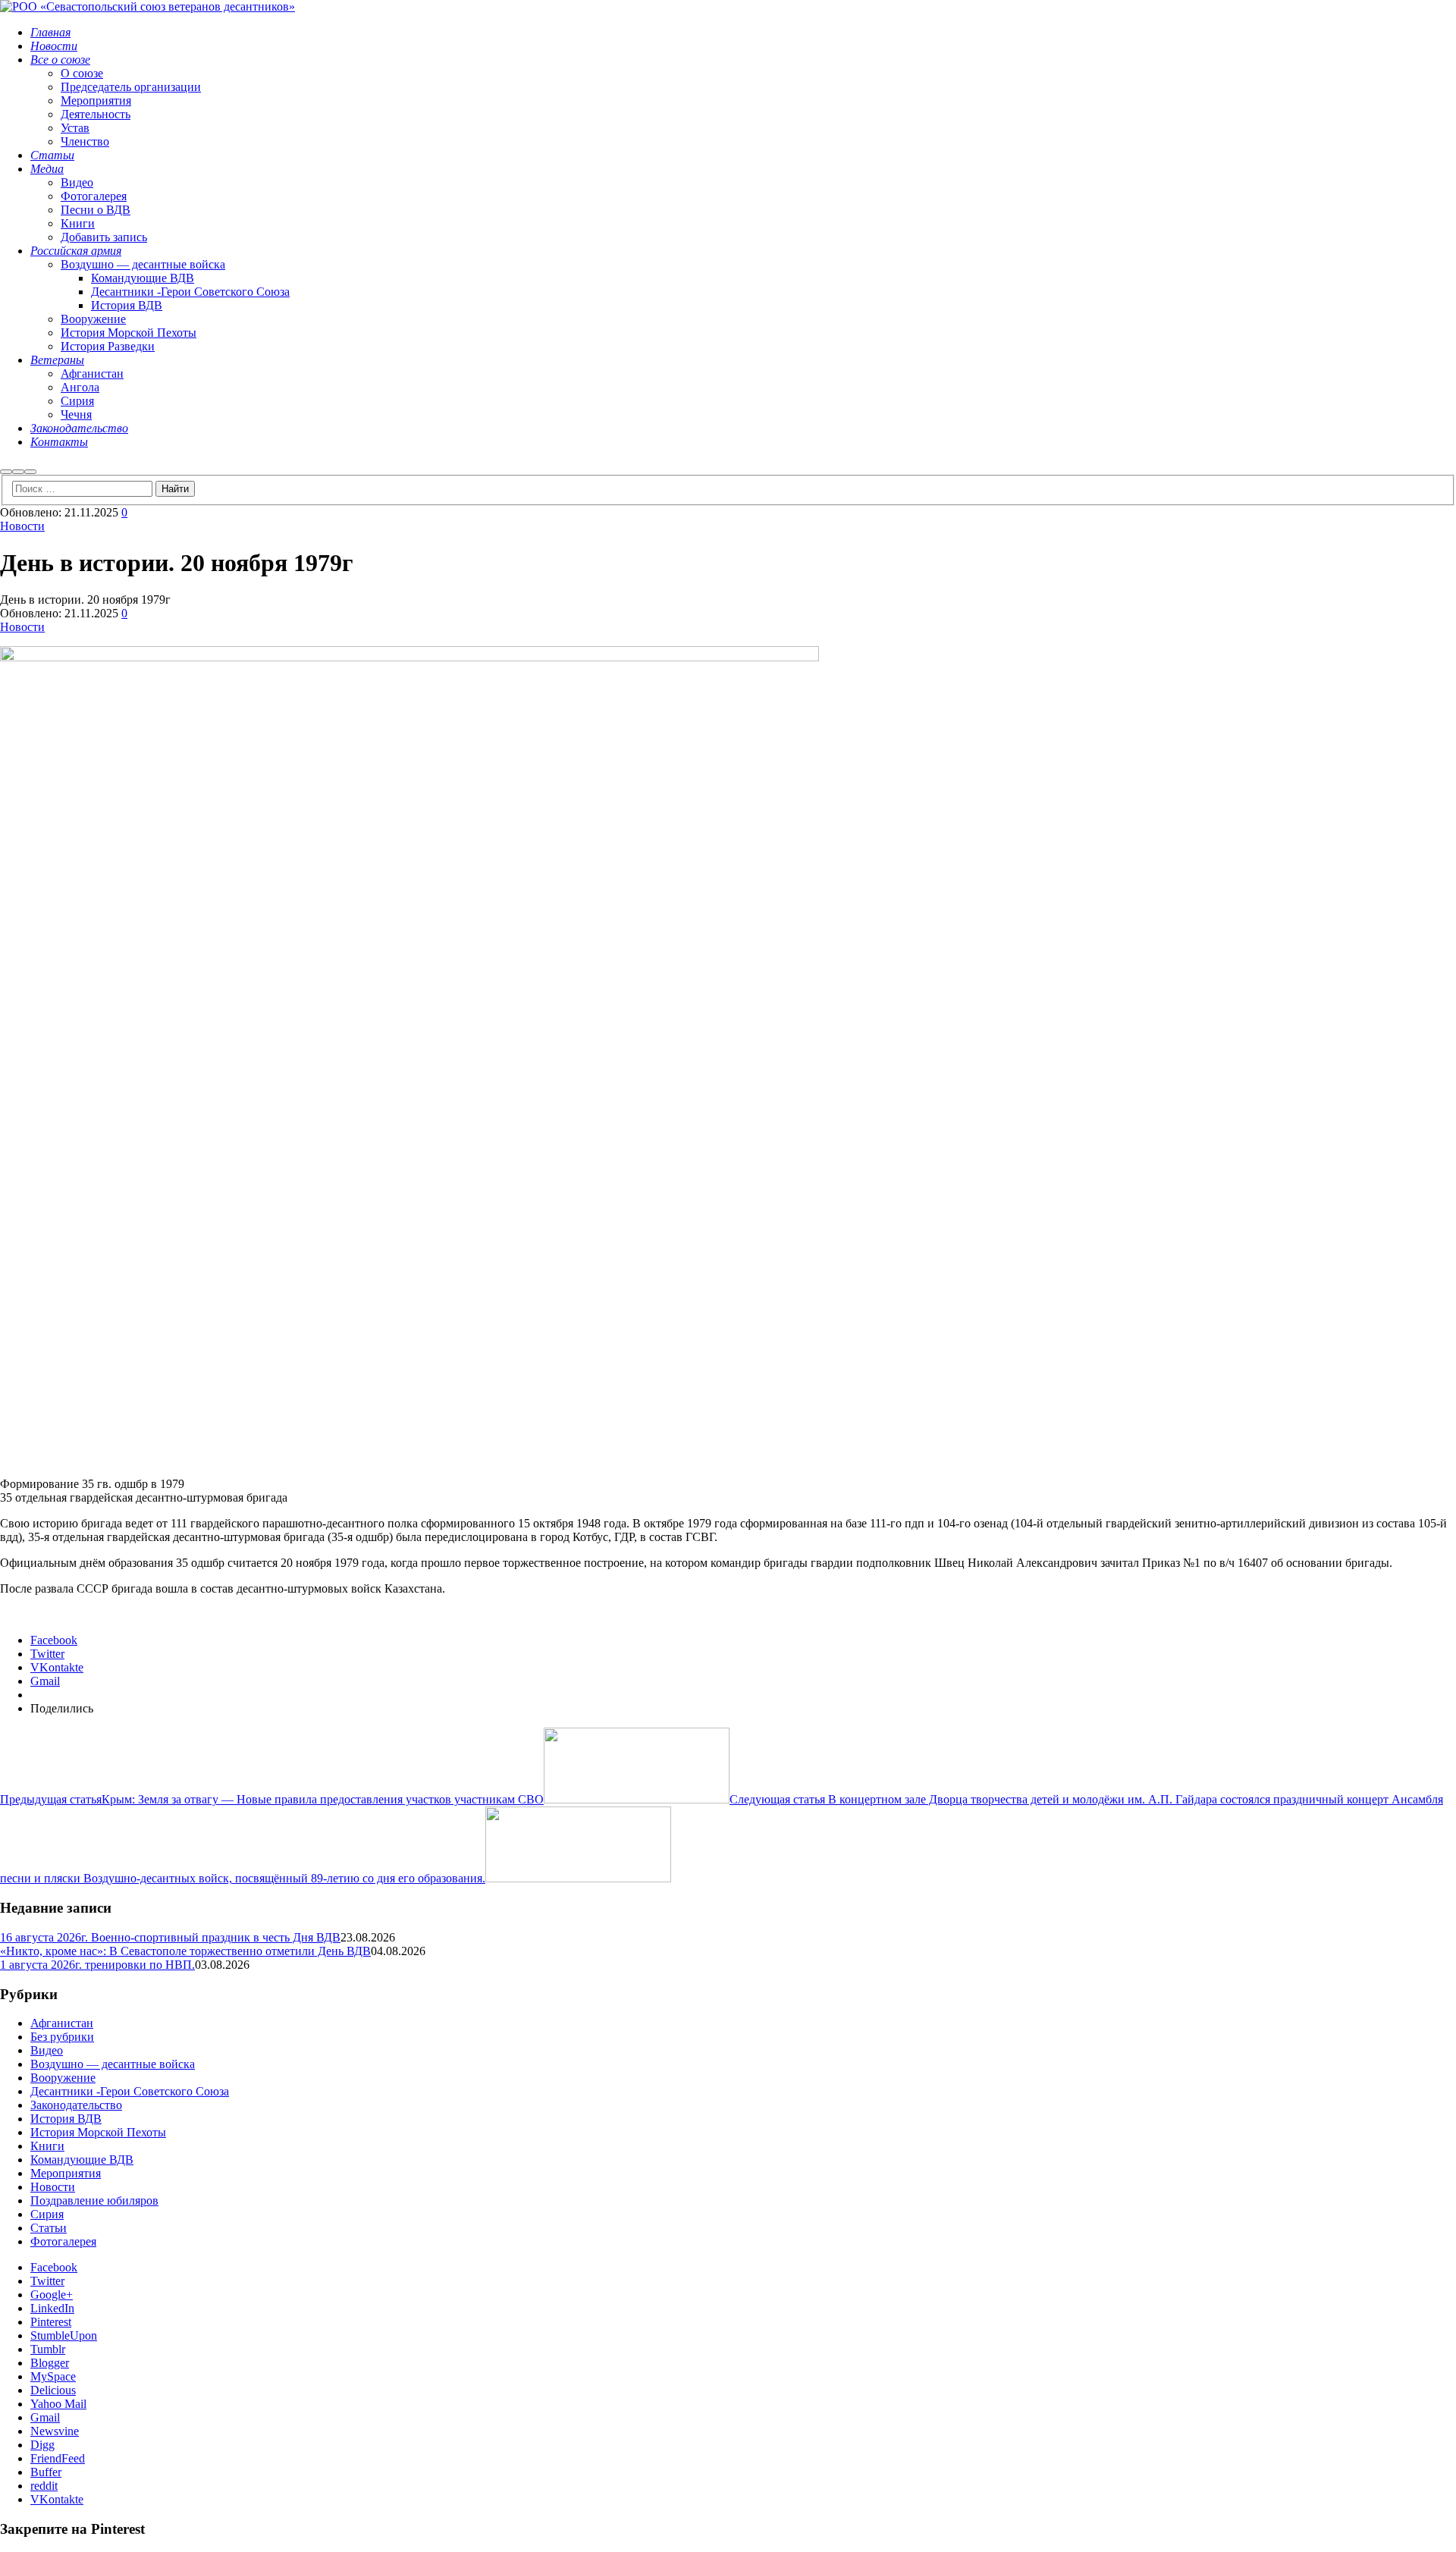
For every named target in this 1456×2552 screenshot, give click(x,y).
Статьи (49, 2228)
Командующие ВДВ (82, 2160)
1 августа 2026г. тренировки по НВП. (97, 1965)
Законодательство (76, 2105)
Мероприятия (66, 2173)
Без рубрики (62, 2037)
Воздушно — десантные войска (113, 2064)
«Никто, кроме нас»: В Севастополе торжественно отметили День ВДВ (185, 1951)
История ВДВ (66, 2119)
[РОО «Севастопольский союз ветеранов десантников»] (147, 6)
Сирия (47, 2214)
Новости (22, 526)
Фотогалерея (63, 2241)
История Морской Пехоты (98, 2132)
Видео (47, 2050)
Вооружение (63, 2078)
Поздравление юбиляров (94, 2200)
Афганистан (62, 2023)
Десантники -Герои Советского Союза (130, 2091)
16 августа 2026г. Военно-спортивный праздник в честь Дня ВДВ (170, 1937)
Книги (47, 2146)
